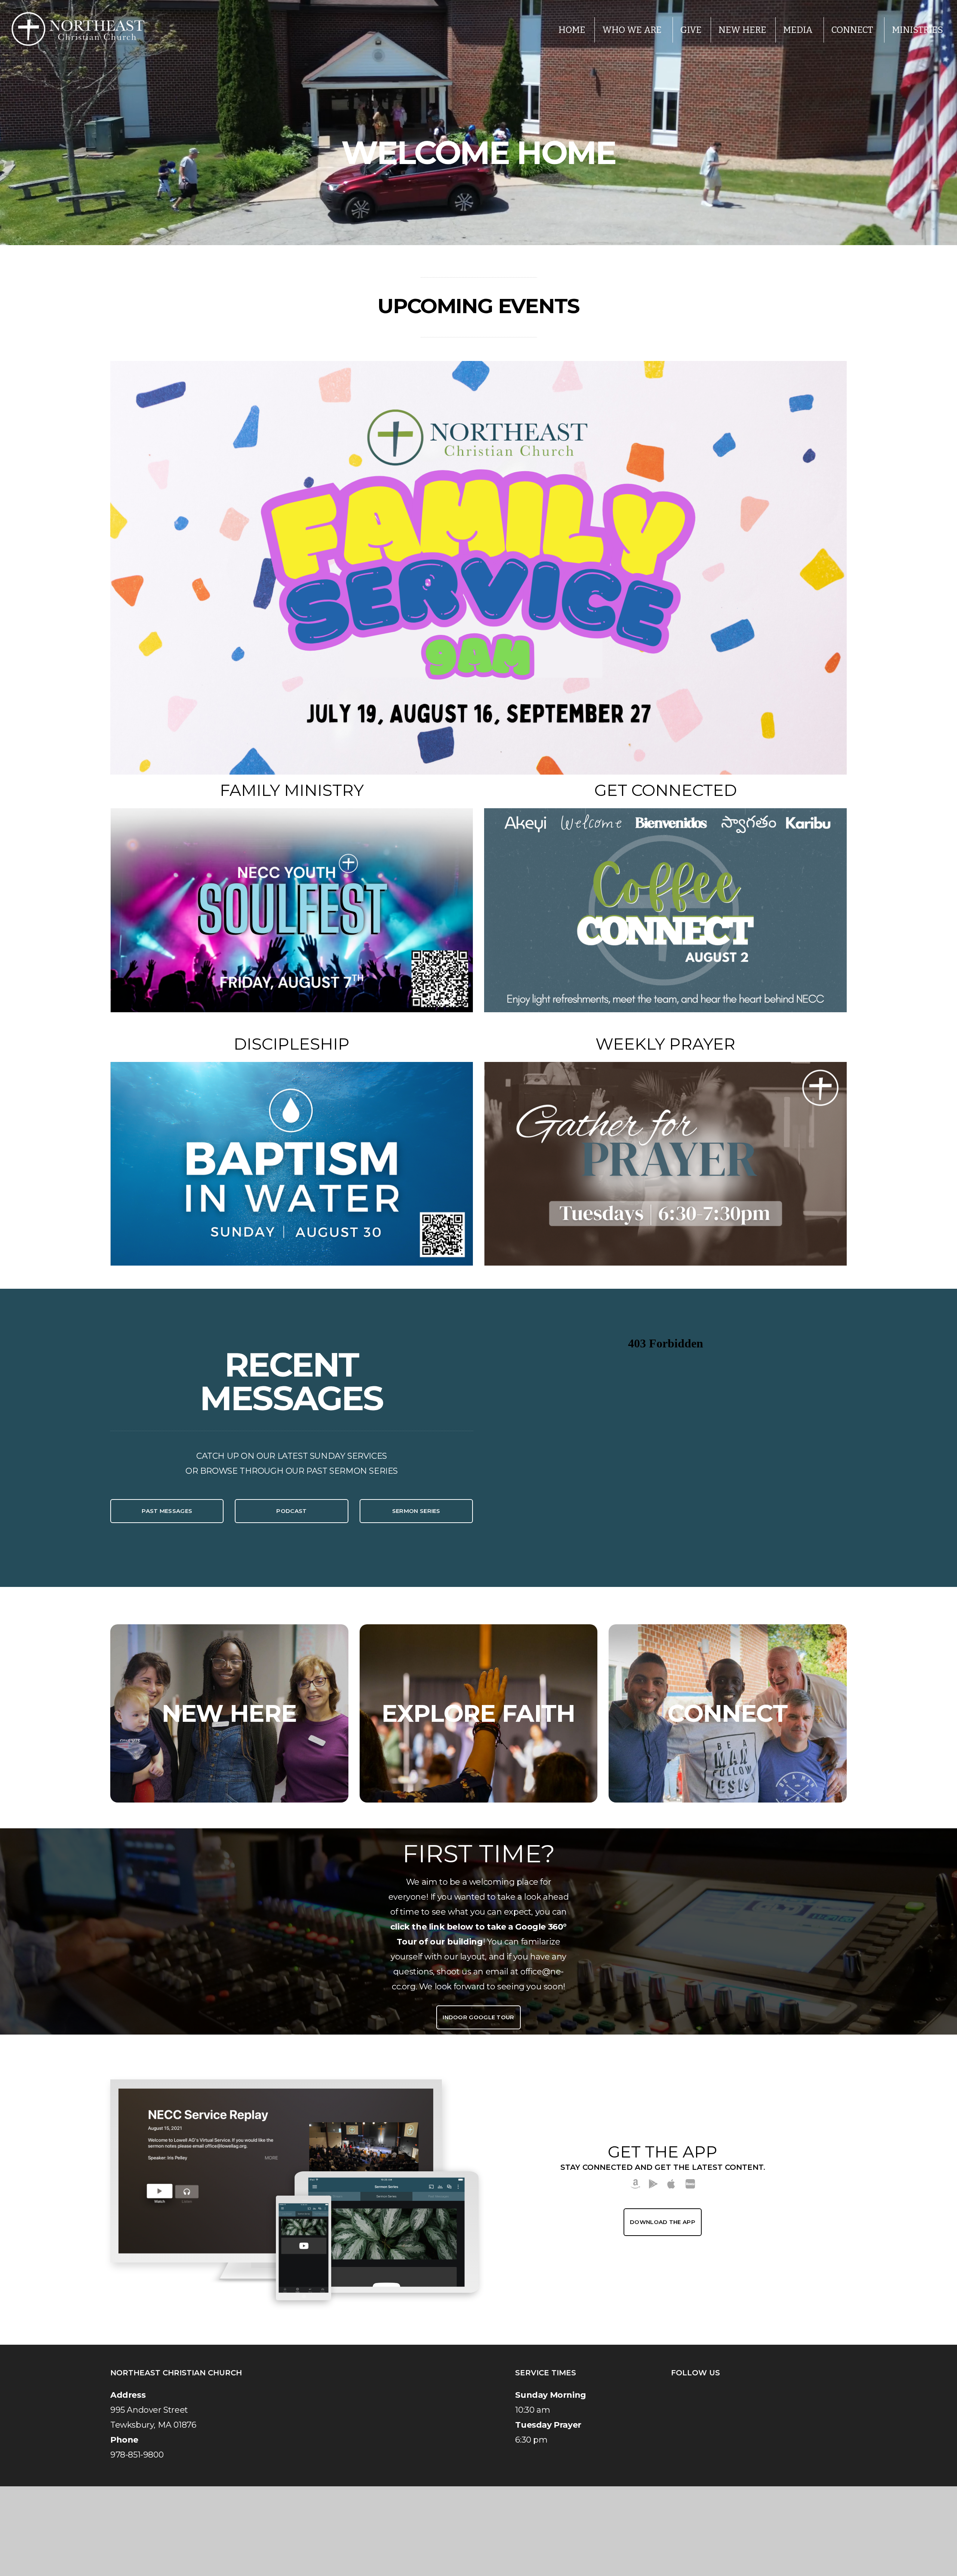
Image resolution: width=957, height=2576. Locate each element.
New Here (742, 30)
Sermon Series (416, 1511)
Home (572, 30)
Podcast (291, 1511)
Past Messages (167, 1511)
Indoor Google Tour (478, 2017)
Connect (853, 30)
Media (799, 30)
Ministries (918, 30)
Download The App (663, 2222)
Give (691, 30)
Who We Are (633, 30)
